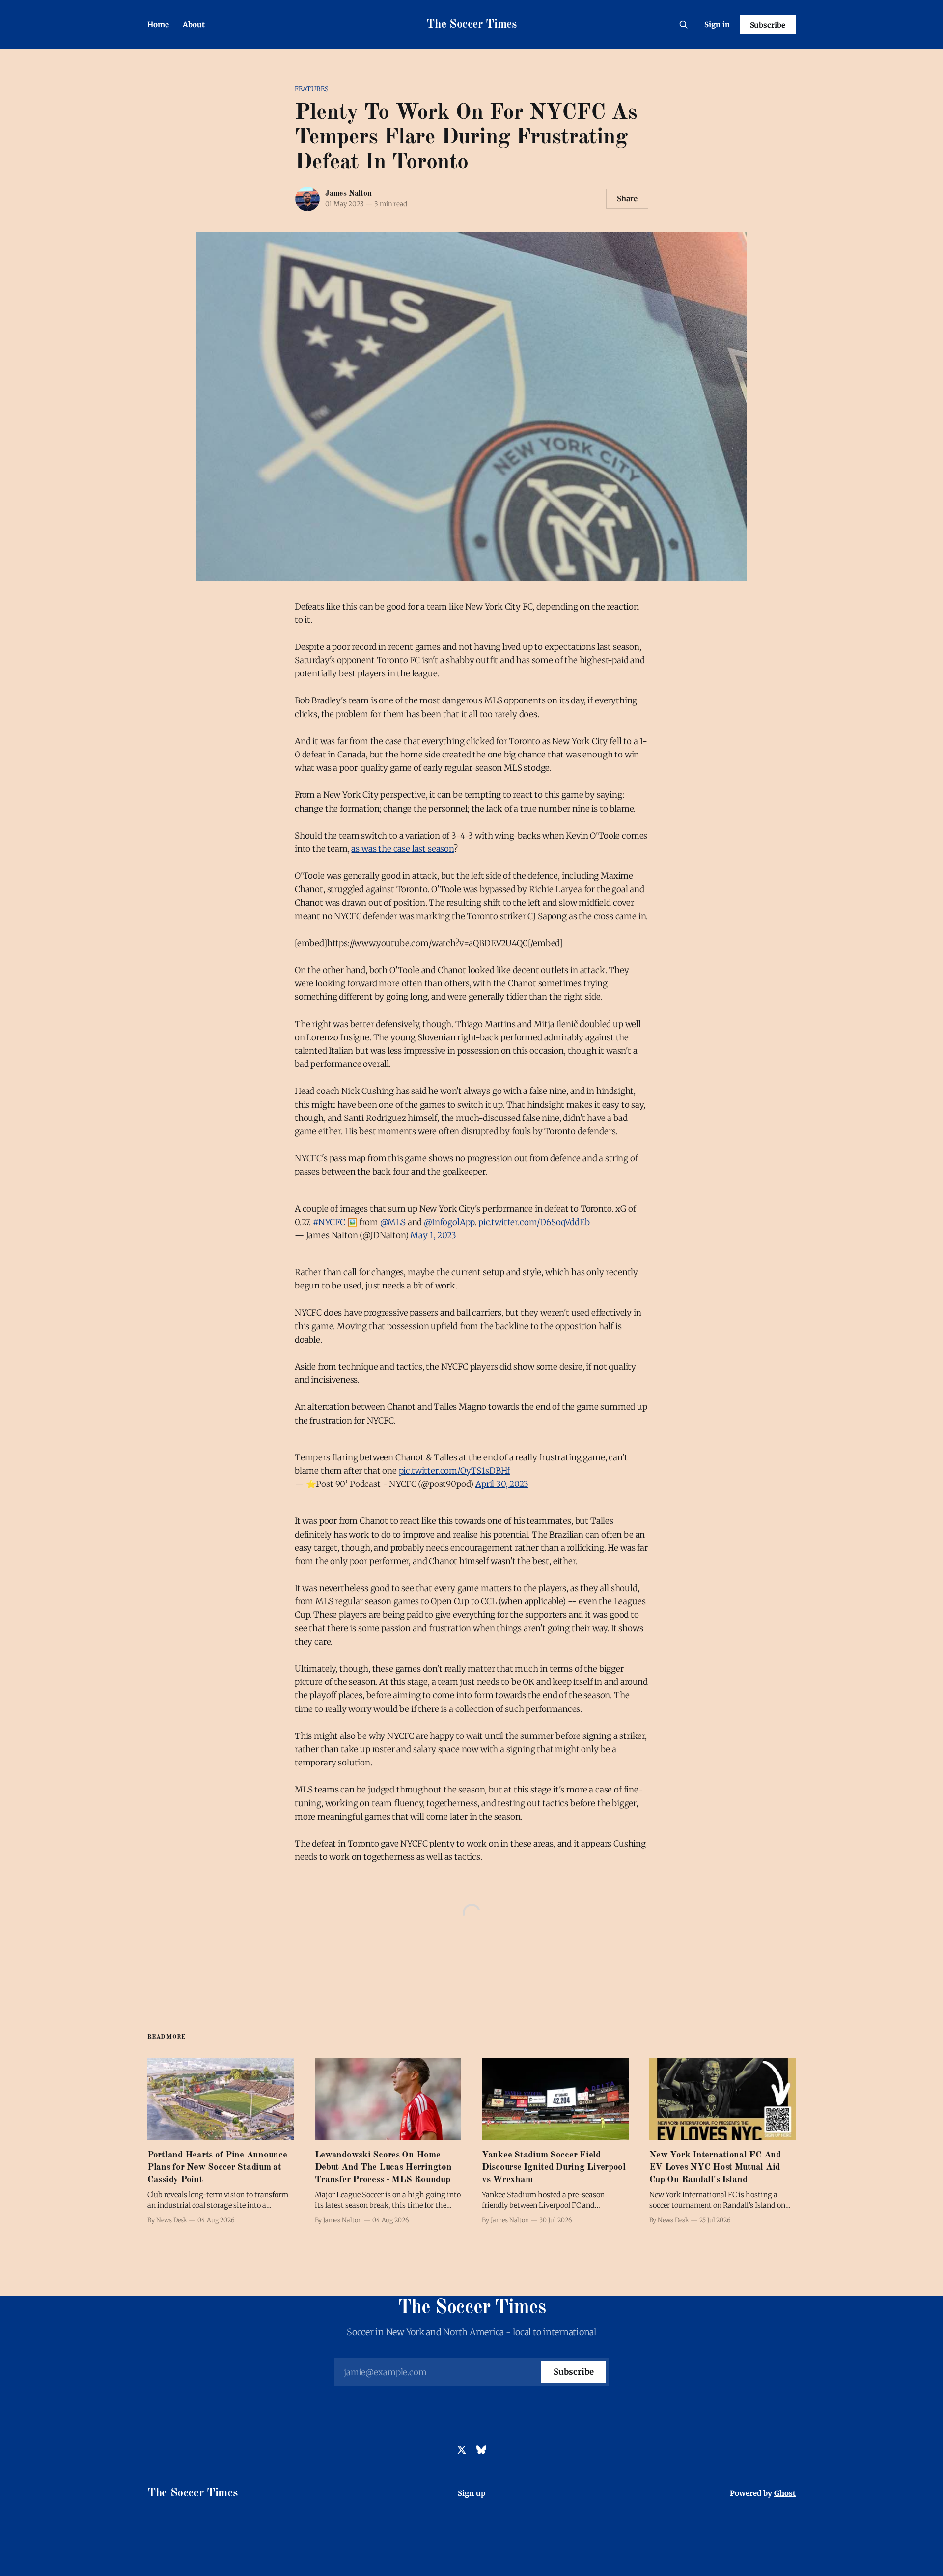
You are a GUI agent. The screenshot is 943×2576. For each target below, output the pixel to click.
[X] (462, 2450)
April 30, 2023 (502, 1484)
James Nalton (348, 194)
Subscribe (768, 25)
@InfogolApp (449, 1222)
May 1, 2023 (433, 1235)
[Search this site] (684, 25)
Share (627, 199)
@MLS (393, 1222)
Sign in (717, 24)
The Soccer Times (471, 25)
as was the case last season (402, 849)
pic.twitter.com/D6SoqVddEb (534, 1222)
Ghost (785, 2493)
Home (158, 24)
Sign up (472, 2493)
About (194, 24)
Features (312, 89)
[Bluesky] (481, 2450)
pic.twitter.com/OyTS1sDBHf (455, 1471)
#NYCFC (329, 1222)
